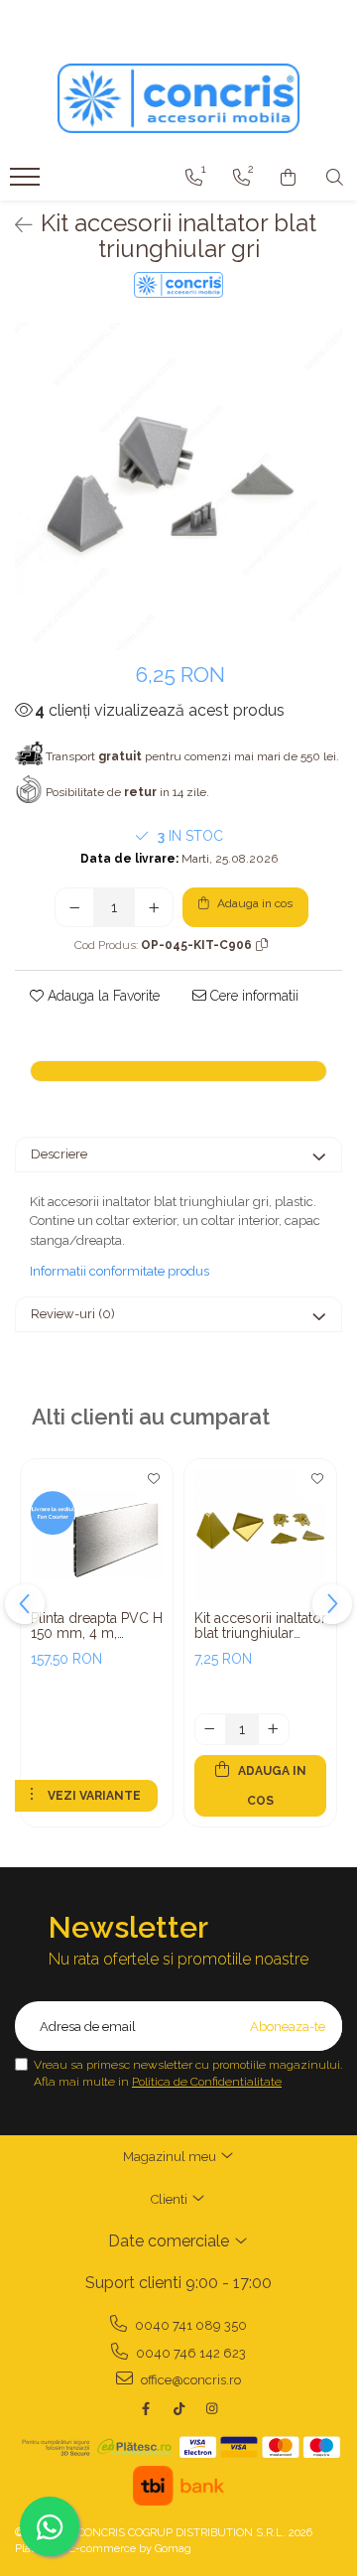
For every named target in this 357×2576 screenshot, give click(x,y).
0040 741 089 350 (189, 2325)
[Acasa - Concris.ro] (178, 98)
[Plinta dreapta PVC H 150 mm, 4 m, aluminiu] (97, 1535)
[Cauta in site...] (335, 178)
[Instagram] (212, 2409)
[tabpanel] (178, 486)
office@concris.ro (189, 2380)
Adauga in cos (253, 903)
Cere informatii (252, 996)
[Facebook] (146, 2409)
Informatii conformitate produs (119, 1271)
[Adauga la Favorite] (153, 1484)
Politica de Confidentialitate (207, 2082)
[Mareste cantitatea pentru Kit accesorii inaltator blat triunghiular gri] (154, 907)
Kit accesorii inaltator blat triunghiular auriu (260, 1626)
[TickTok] (179, 2409)
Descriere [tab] (59, 1154)
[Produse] (27, 183)
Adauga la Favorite (102, 996)
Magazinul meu (171, 2157)
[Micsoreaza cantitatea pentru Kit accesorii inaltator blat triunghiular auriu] (210, 1729)
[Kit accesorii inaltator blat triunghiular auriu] (260, 1535)
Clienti (171, 2199)
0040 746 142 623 (189, 2353)
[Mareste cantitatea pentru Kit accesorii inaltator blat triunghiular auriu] (274, 1729)
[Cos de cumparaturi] (288, 178)
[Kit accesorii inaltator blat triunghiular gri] (178, 486)
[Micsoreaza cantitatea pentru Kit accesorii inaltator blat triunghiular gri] (74, 907)
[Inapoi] (15, 225)
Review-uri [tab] (73, 1314)
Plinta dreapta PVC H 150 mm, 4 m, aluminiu (97, 1626)
